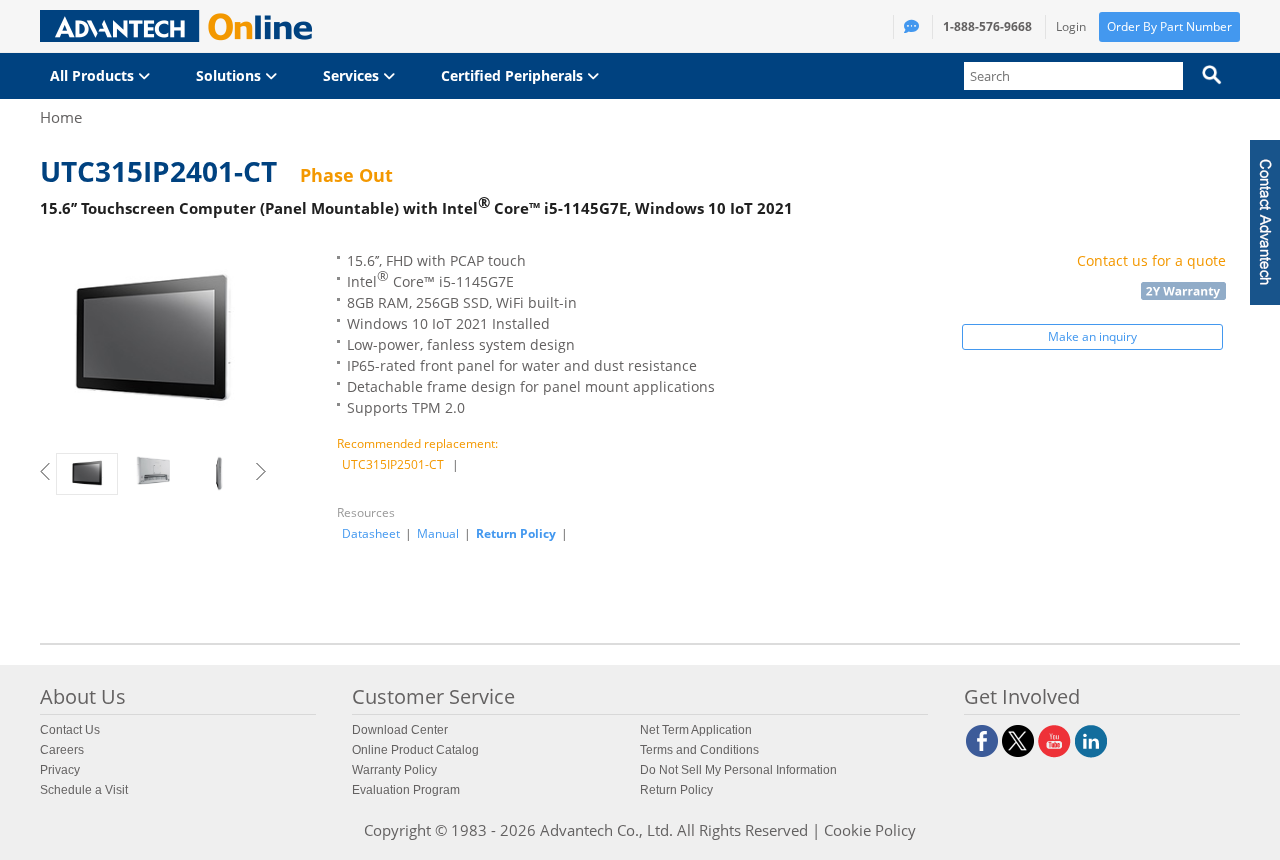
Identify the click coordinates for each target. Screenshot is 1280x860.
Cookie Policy (870, 830)
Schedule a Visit (84, 790)
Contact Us (70, 730)
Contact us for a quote (1151, 260)
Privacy (60, 770)
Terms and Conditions (699, 750)
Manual (438, 534)
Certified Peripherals (514, 75)
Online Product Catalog (415, 750)
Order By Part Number (1169, 26)
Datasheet (371, 534)
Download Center (400, 730)
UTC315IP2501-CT (393, 464)
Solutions (230, 75)
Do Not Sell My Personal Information (738, 770)
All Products (94, 75)
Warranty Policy (394, 770)
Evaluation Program (406, 790)
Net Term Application (696, 730)
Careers (62, 750)
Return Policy (516, 533)
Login (1071, 26)
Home (61, 117)
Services (353, 75)
